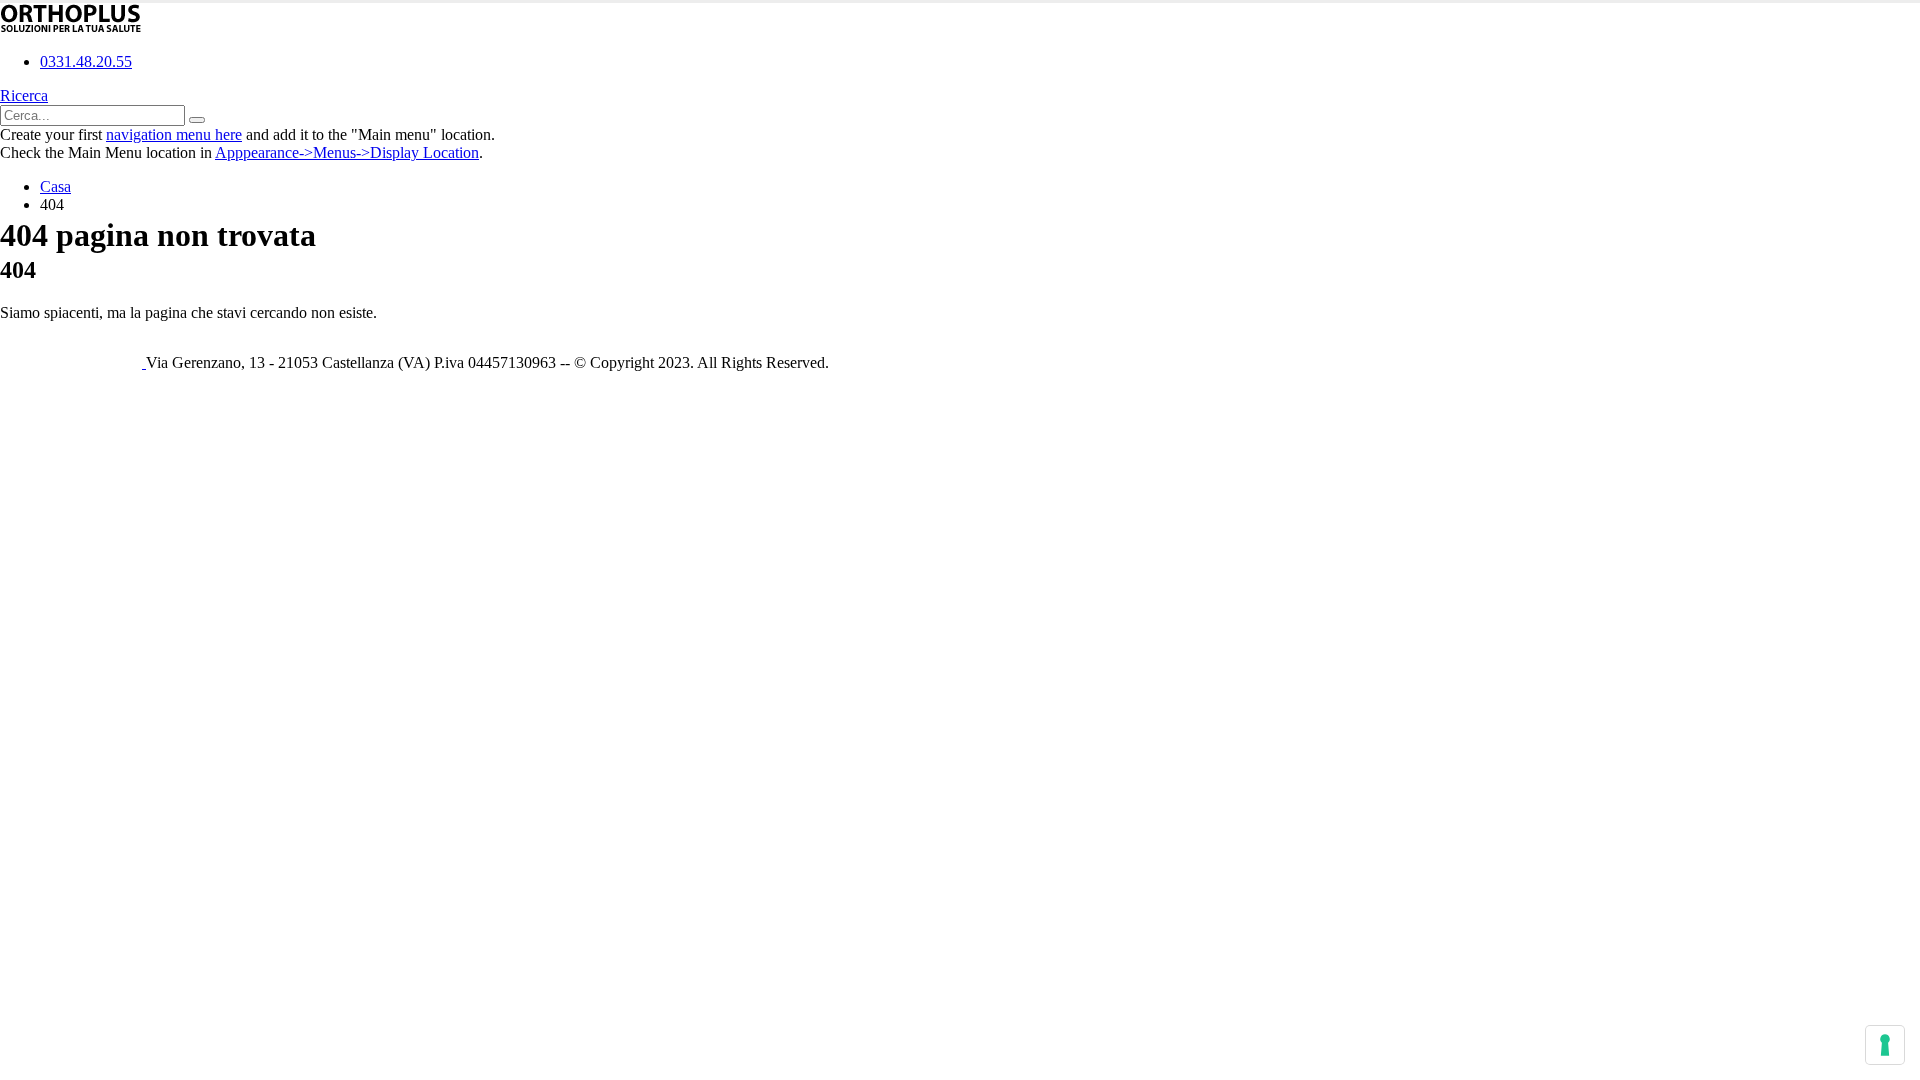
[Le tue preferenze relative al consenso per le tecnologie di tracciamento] (1885, 1045)
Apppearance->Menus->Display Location (347, 152)
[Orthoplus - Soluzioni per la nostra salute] (71, 27)
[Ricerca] (197, 120)
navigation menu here (174, 134)
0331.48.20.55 (86, 61)
